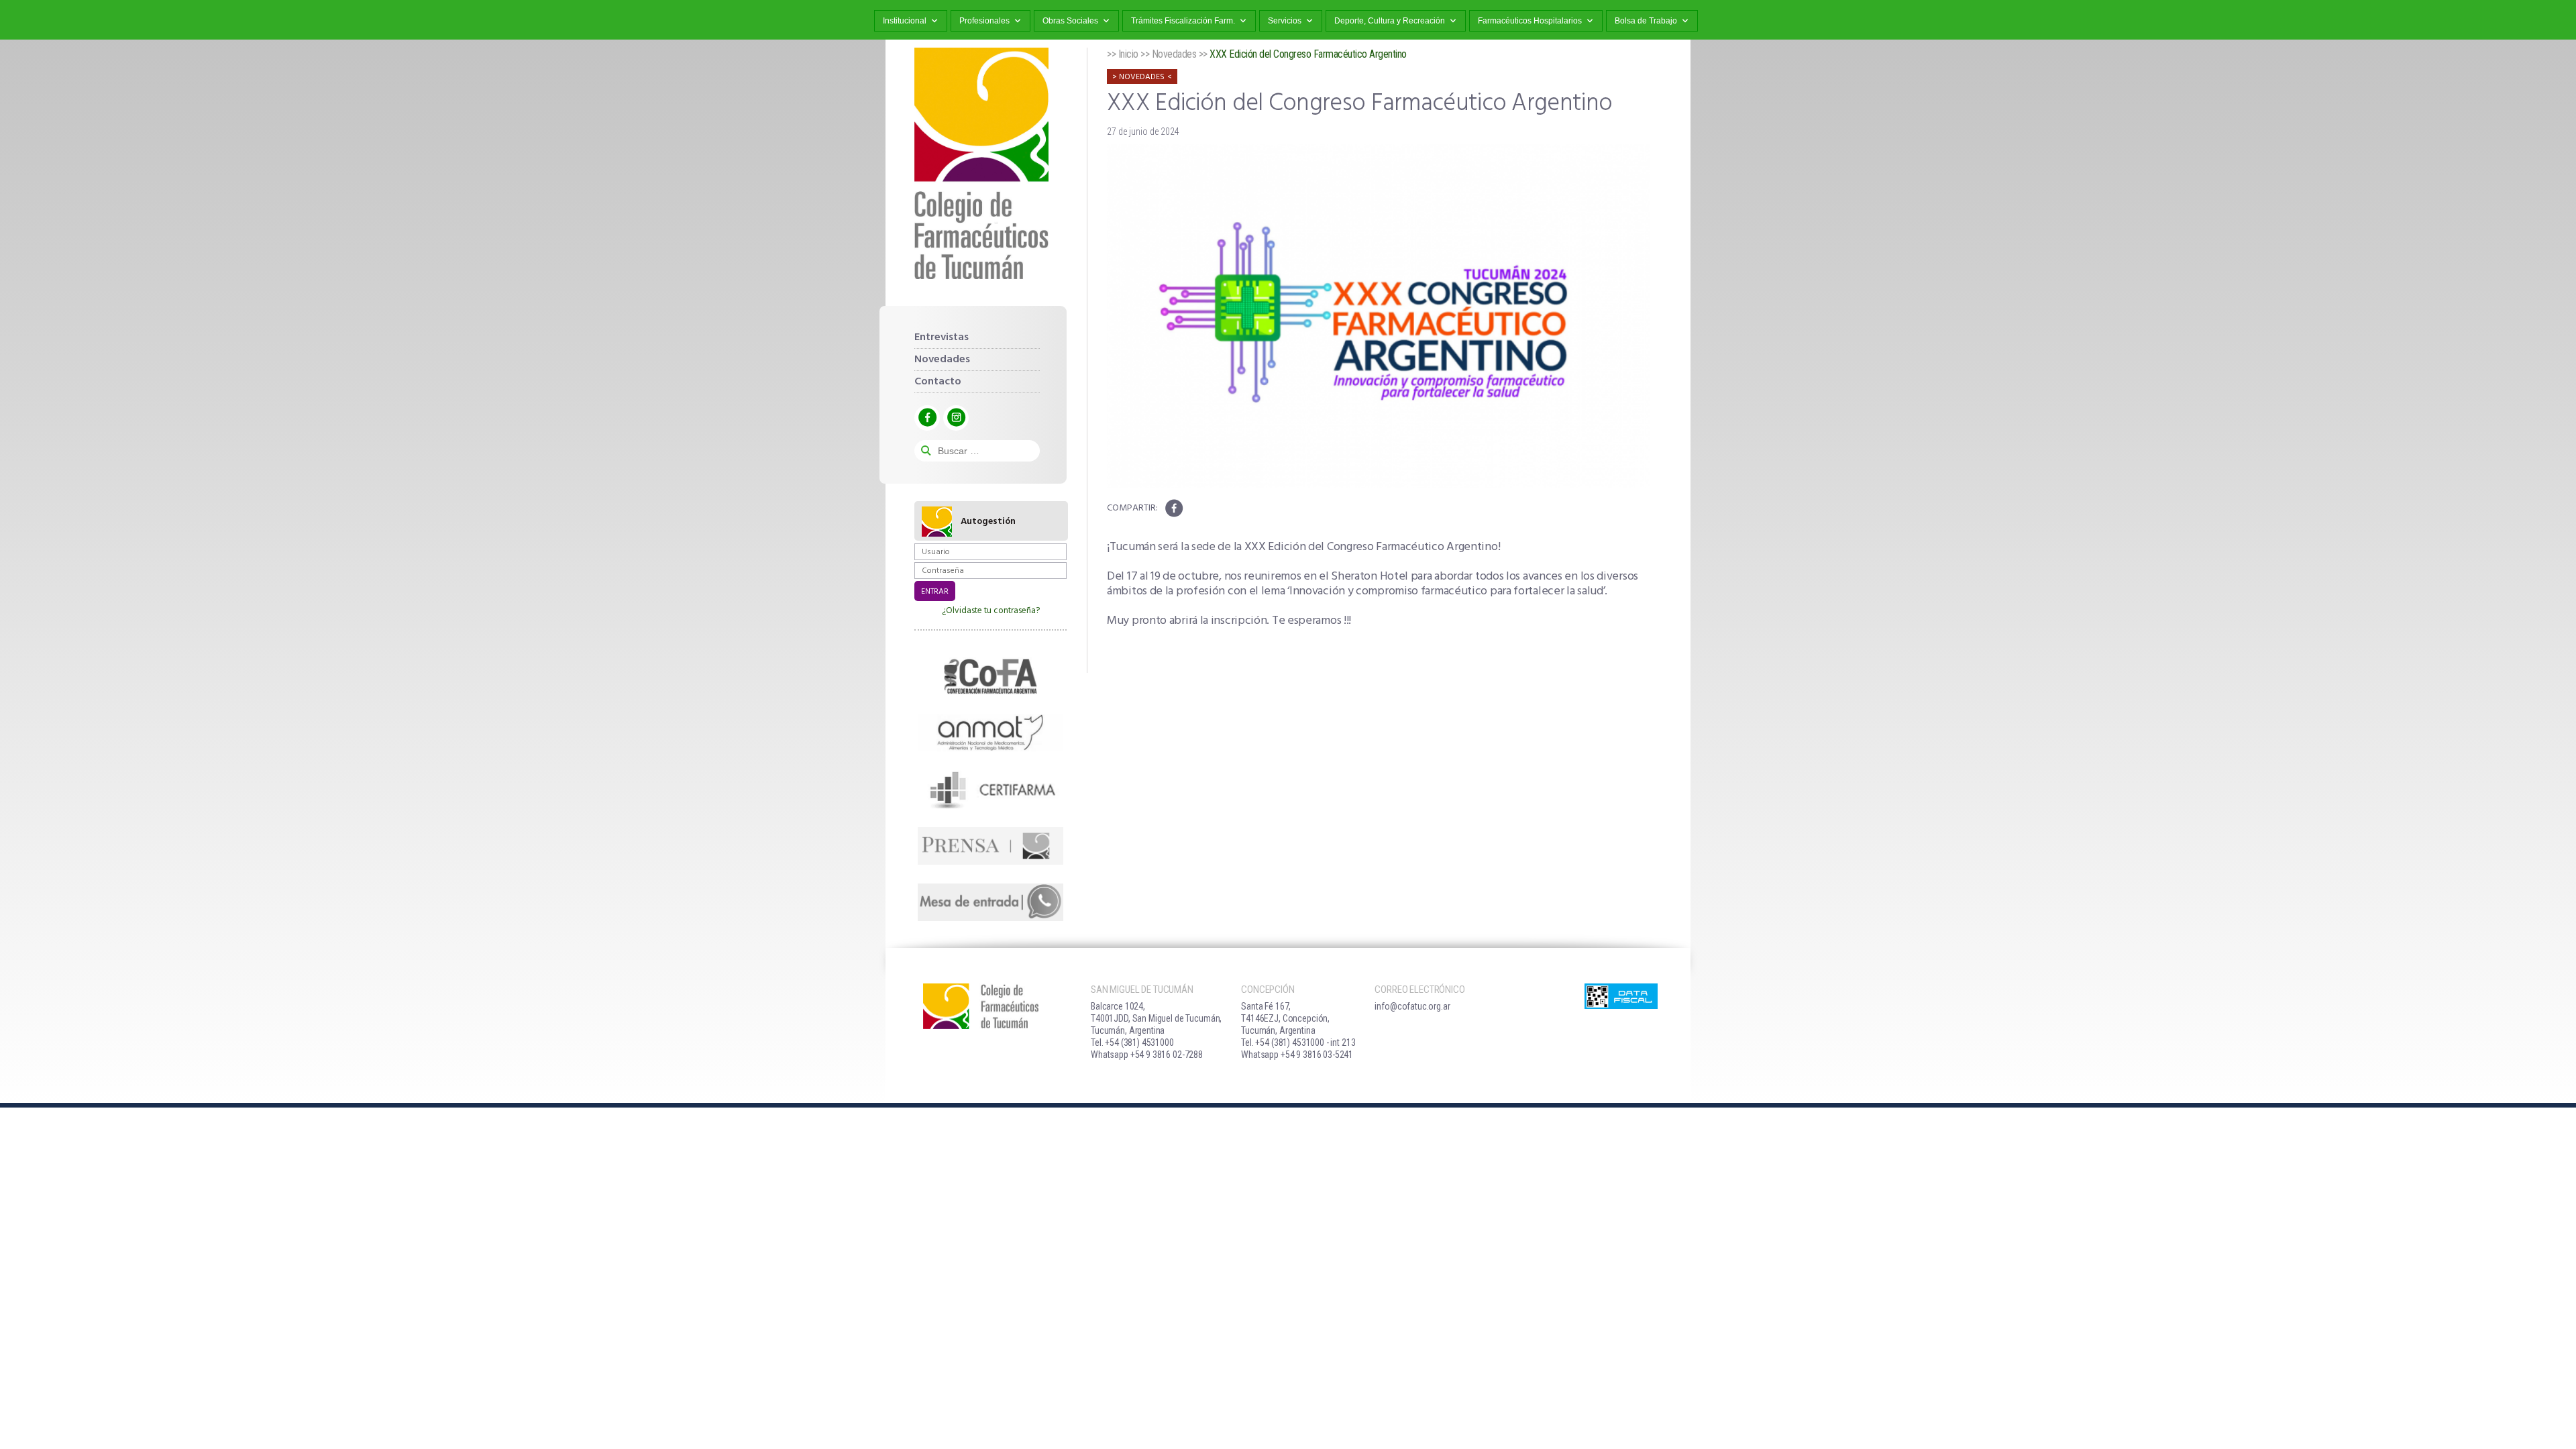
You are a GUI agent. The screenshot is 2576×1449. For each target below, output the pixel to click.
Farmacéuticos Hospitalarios (1530, 21)
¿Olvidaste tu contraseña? (991, 611)
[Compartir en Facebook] (1174, 508)
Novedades (942, 360)
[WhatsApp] (990, 902)
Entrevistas (942, 337)
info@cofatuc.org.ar (1412, 1006)
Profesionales (984, 21)
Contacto (938, 382)
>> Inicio (1123, 54)
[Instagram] (956, 418)
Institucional (905, 21)
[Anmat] (990, 733)
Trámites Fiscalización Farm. (1183, 21)
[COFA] (990, 676)
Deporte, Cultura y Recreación (1390, 21)
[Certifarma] (990, 789)
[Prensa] (990, 846)
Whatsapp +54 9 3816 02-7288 (1147, 1055)
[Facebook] (927, 418)
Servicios (1285, 21)
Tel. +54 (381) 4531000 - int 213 (1298, 1042)
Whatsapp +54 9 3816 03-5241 (1297, 1055)
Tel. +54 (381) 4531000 (1132, 1042)
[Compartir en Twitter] (1195, 508)
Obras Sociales (1070, 21)
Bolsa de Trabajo (1646, 21)
